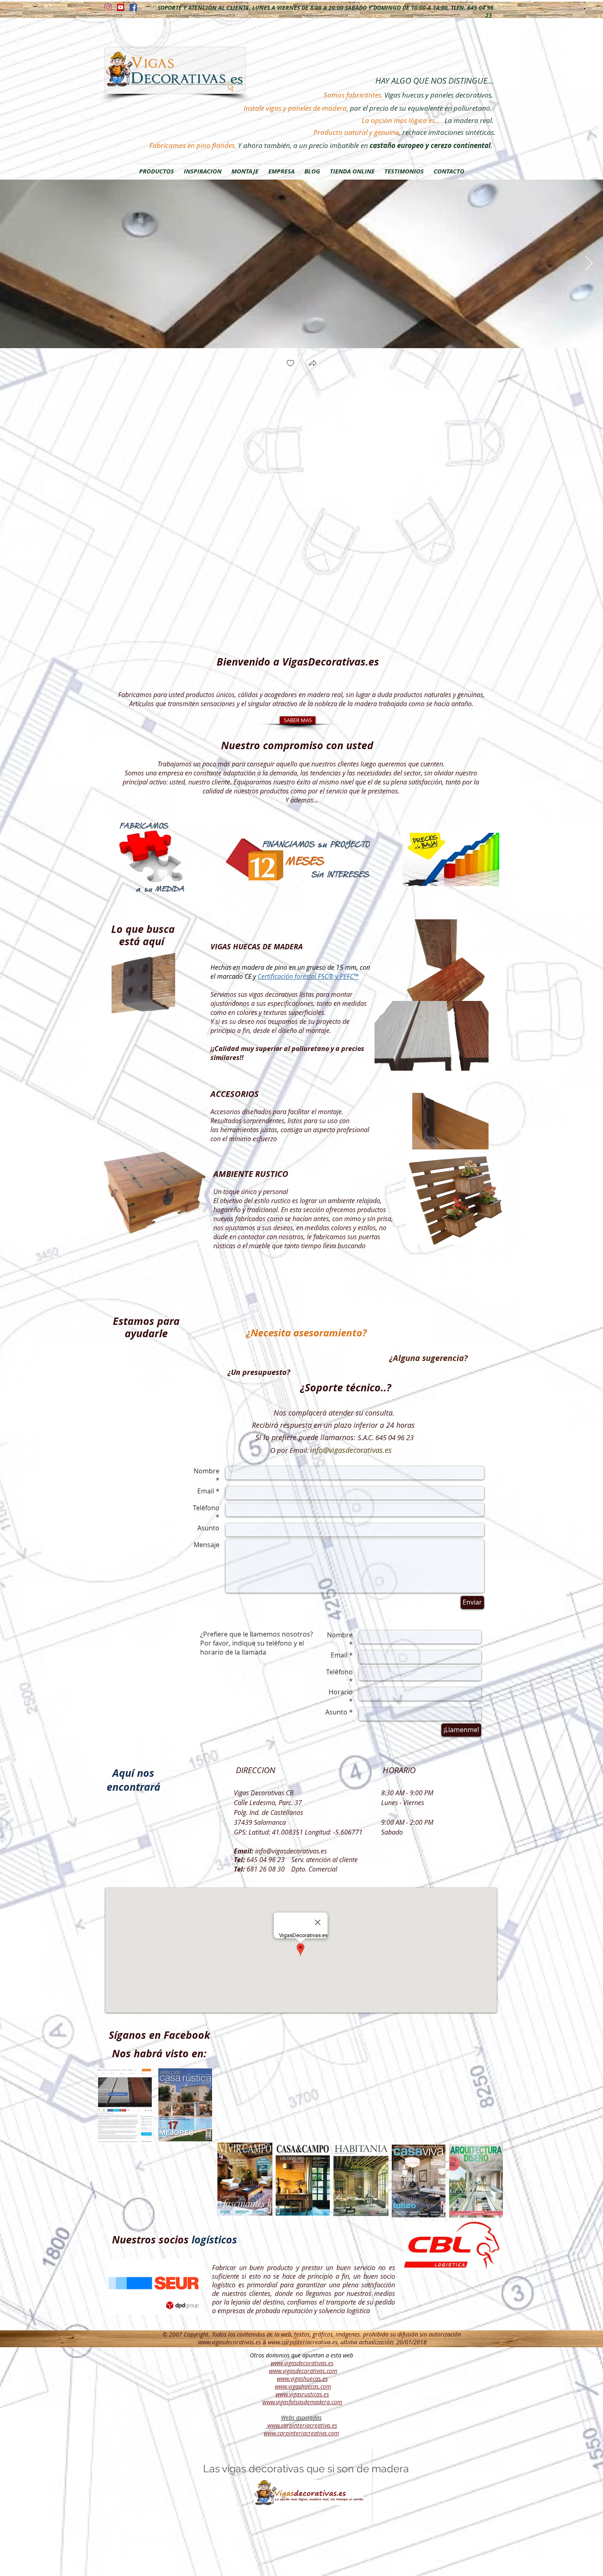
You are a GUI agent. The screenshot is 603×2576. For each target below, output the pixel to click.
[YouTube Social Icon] (121, 7)
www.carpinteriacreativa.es (303, 2342)
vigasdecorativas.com (310, 2371)
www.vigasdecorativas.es (230, 2342)
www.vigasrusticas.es (302, 2394)
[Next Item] (589, 264)
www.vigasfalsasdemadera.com (302, 2402)
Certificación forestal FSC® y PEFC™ (308, 976)
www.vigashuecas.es (302, 2379)
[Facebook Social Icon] (133, 7)
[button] (313, 364)
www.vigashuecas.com (303, 2386)
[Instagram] (108, 7)
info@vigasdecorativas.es (351, 1450)
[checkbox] (290, 364)
